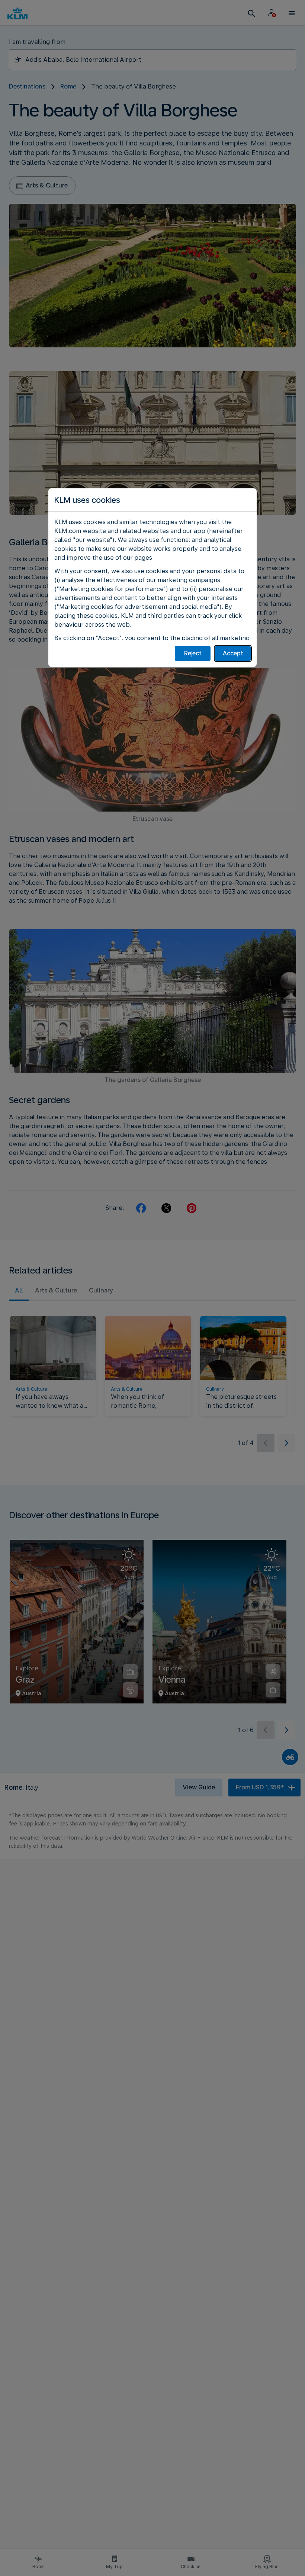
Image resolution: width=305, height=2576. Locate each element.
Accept (233, 653)
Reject (193, 653)
